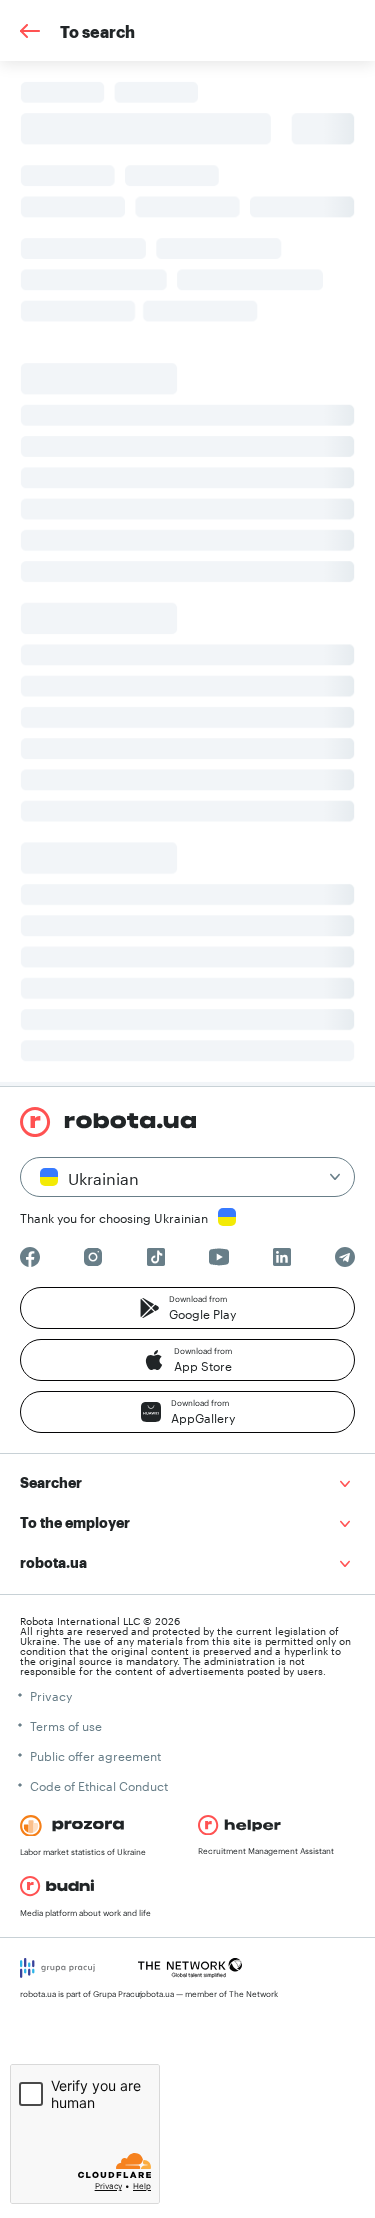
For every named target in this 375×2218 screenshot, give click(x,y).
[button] (187, 1308)
